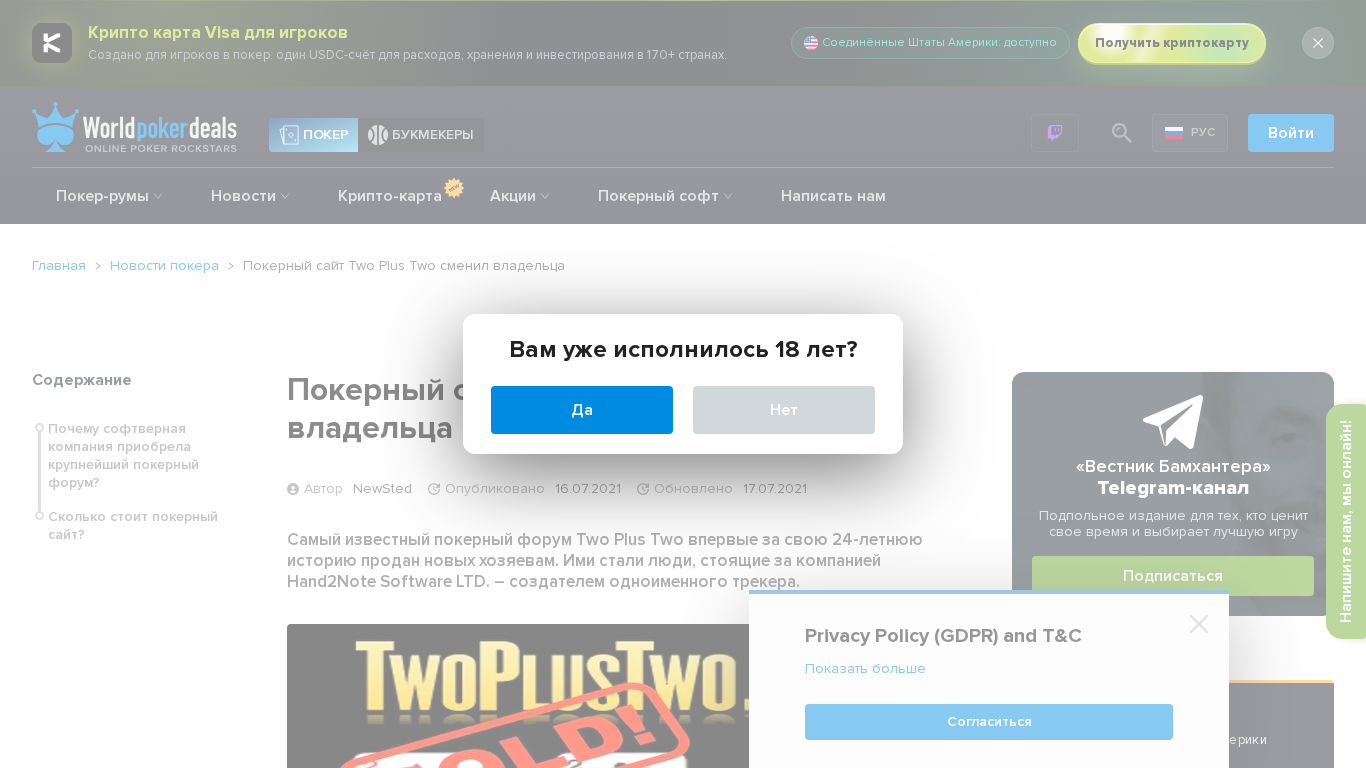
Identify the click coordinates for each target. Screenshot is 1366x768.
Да (582, 410)
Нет (784, 410)
